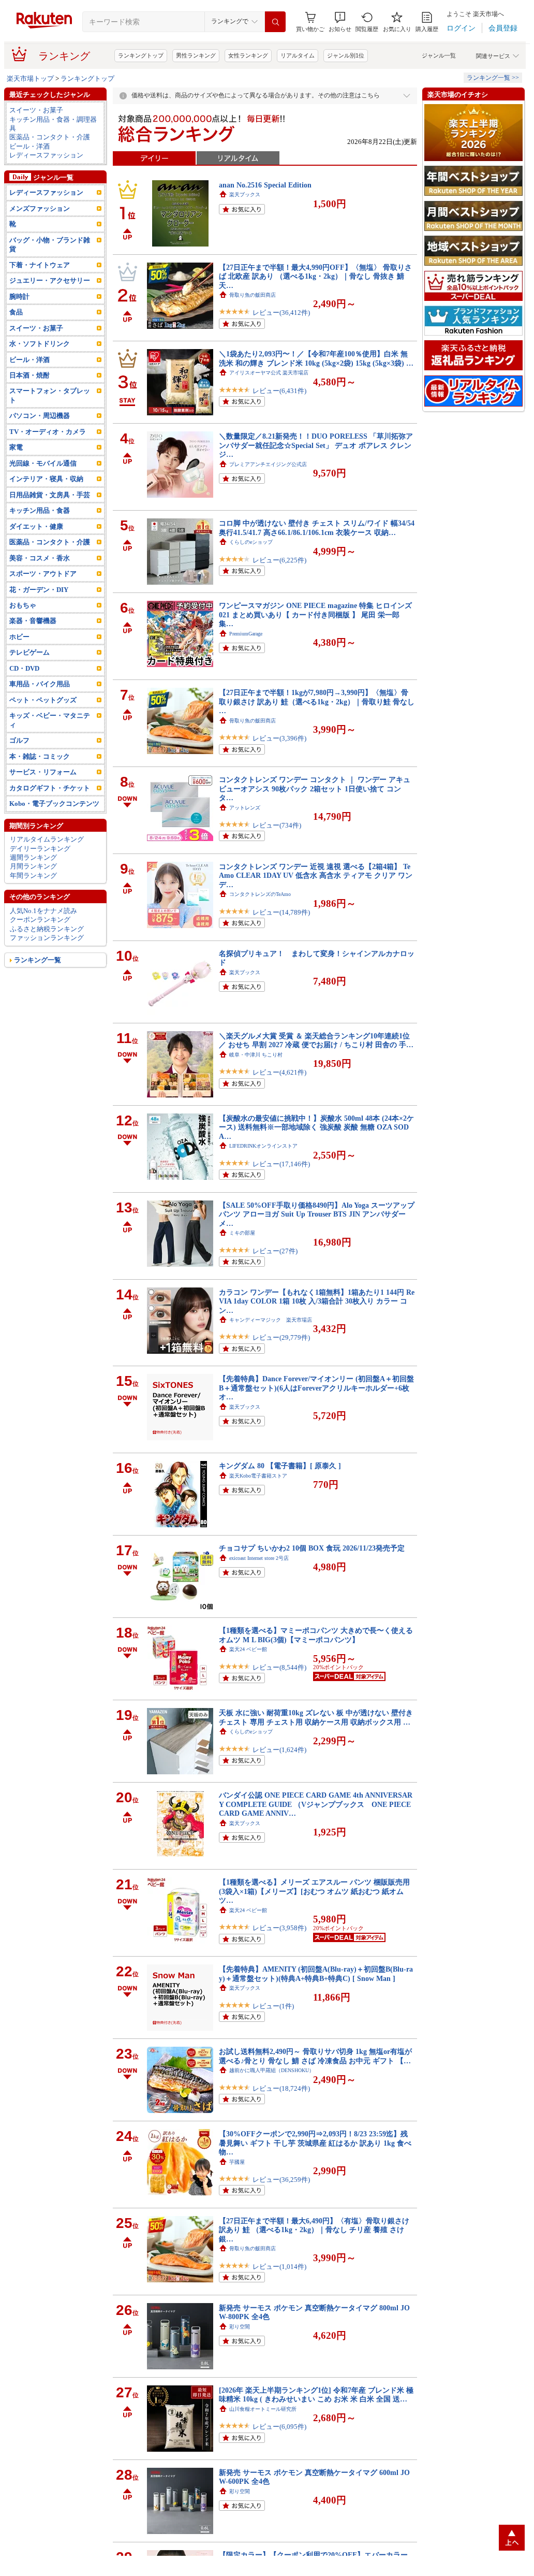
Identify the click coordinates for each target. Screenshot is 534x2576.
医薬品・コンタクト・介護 (50, 137)
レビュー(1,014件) (279, 2267)
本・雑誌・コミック (40, 756)
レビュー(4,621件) (279, 1072)
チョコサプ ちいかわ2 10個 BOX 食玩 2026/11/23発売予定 (312, 1548)
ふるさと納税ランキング (47, 929)
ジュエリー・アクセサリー (50, 280)
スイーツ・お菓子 (36, 110)
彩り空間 (240, 2327)
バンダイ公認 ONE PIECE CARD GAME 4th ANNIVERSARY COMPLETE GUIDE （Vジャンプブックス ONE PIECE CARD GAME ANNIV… (316, 1804)
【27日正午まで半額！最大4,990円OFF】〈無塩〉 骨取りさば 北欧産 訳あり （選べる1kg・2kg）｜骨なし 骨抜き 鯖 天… (315, 276)
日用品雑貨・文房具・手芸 (50, 495)
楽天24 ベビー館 (248, 1649)
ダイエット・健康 (36, 526)
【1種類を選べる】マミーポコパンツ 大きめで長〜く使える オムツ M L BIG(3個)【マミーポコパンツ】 (316, 1635)
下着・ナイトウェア (40, 265)
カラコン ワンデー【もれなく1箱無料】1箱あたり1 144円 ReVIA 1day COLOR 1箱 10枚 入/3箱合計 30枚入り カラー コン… (317, 1301)
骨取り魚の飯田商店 (253, 295)
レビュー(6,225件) (279, 560)
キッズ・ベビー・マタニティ (50, 720)
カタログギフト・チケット (50, 788)
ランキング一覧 (38, 960)
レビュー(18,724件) (281, 2088)
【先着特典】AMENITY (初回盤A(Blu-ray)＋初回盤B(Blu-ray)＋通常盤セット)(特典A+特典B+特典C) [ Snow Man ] (316, 1973)
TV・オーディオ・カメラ (48, 432)
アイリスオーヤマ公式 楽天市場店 (269, 373)
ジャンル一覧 (439, 55)
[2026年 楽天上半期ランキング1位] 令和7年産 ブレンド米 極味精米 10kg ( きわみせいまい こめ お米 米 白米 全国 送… (316, 2394)
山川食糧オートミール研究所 (263, 2409)
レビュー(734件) (277, 825)
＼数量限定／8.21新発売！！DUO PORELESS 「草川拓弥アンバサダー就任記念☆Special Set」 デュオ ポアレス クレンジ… (316, 445)
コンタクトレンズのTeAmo (260, 894)
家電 (16, 447)
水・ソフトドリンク (40, 344)
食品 (16, 312)
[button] (340, 22)
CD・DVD (24, 668)
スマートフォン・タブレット (50, 395)
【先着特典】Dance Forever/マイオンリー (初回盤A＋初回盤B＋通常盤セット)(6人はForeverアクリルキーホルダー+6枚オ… (316, 1388)
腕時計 (19, 296)
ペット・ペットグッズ (43, 700)
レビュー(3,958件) (279, 1928)
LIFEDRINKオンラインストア (263, 1146)
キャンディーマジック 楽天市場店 (271, 1320)
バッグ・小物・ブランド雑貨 (50, 244)
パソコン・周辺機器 (40, 416)
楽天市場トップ (30, 78)
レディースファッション (46, 155)
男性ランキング (196, 55)
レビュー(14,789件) (281, 912)
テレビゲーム (29, 652)
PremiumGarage (246, 634)
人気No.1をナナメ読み (43, 911)
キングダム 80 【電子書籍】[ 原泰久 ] (280, 1466)
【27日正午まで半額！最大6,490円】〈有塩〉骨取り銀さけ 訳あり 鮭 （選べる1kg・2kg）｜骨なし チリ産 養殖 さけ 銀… (314, 2230)
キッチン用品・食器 (40, 510)
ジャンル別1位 (346, 55)
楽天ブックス (245, 194)
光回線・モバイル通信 (43, 463)
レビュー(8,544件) (279, 1667)
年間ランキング (33, 875)
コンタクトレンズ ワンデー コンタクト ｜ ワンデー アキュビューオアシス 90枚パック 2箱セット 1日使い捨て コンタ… (315, 788)
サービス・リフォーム (43, 772)
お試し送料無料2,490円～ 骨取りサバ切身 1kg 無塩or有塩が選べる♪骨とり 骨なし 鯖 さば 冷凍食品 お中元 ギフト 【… (315, 2056)
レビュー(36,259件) (281, 2180)
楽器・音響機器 (33, 621)
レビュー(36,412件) (281, 313)
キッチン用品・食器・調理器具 (53, 124)
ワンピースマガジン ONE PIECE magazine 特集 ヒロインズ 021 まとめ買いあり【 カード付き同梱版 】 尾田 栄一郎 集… (315, 614)
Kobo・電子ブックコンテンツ (54, 804)
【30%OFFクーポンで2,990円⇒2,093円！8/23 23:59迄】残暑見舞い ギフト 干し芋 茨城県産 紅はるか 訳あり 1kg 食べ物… (315, 2143)
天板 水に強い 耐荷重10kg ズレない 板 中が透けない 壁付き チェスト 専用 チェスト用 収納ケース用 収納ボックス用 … (316, 1717)
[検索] (275, 22)
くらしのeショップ (251, 542)
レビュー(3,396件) (279, 738)
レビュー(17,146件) (281, 1164)
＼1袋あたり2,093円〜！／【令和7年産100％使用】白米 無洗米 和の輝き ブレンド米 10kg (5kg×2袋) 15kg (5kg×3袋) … (316, 358)
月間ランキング (33, 866)
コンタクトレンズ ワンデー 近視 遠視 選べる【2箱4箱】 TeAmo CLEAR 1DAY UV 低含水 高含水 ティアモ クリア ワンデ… (316, 875)
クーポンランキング (40, 920)
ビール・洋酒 (29, 146)
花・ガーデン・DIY (39, 590)
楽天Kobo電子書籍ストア (258, 1476)
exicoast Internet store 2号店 (259, 1558)
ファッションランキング (47, 938)
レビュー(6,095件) (279, 2427)
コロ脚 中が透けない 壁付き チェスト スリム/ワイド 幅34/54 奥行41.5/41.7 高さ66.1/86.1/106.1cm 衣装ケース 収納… (317, 527)
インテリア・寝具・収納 (46, 479)
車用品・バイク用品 (40, 684)
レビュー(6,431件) (279, 391)
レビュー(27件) (275, 1251)
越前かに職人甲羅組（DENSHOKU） (272, 2070)
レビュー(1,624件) (279, 1750)
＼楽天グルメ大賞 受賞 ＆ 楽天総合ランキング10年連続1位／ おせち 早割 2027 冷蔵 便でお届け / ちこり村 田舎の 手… (316, 1040)
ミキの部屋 (242, 1233)
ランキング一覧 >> (493, 78)
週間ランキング (33, 857)
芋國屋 (237, 2162)
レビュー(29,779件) (281, 1337)
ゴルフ (19, 740)
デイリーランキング (40, 849)
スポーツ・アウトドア (43, 574)
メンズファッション (40, 208)
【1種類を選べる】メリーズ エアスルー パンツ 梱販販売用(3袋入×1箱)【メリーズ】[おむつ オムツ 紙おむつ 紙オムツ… (314, 1891)
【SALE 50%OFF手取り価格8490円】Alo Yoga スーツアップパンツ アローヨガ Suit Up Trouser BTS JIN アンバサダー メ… (317, 1214)
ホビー (19, 637)
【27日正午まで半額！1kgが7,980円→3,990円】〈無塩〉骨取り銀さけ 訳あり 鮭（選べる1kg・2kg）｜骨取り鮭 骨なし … (317, 701)
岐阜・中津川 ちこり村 (256, 1055)
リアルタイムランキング (47, 839)
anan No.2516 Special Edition (265, 185)
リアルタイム (298, 55)
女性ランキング (248, 55)
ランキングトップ (141, 55)
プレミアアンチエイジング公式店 (268, 464)
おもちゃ (23, 605)
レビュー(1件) (273, 2006)
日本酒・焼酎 (29, 375)
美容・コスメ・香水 (40, 558)
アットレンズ (245, 808)
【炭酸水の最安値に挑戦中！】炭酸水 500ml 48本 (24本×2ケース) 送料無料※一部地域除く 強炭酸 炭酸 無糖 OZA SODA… (316, 1127)
